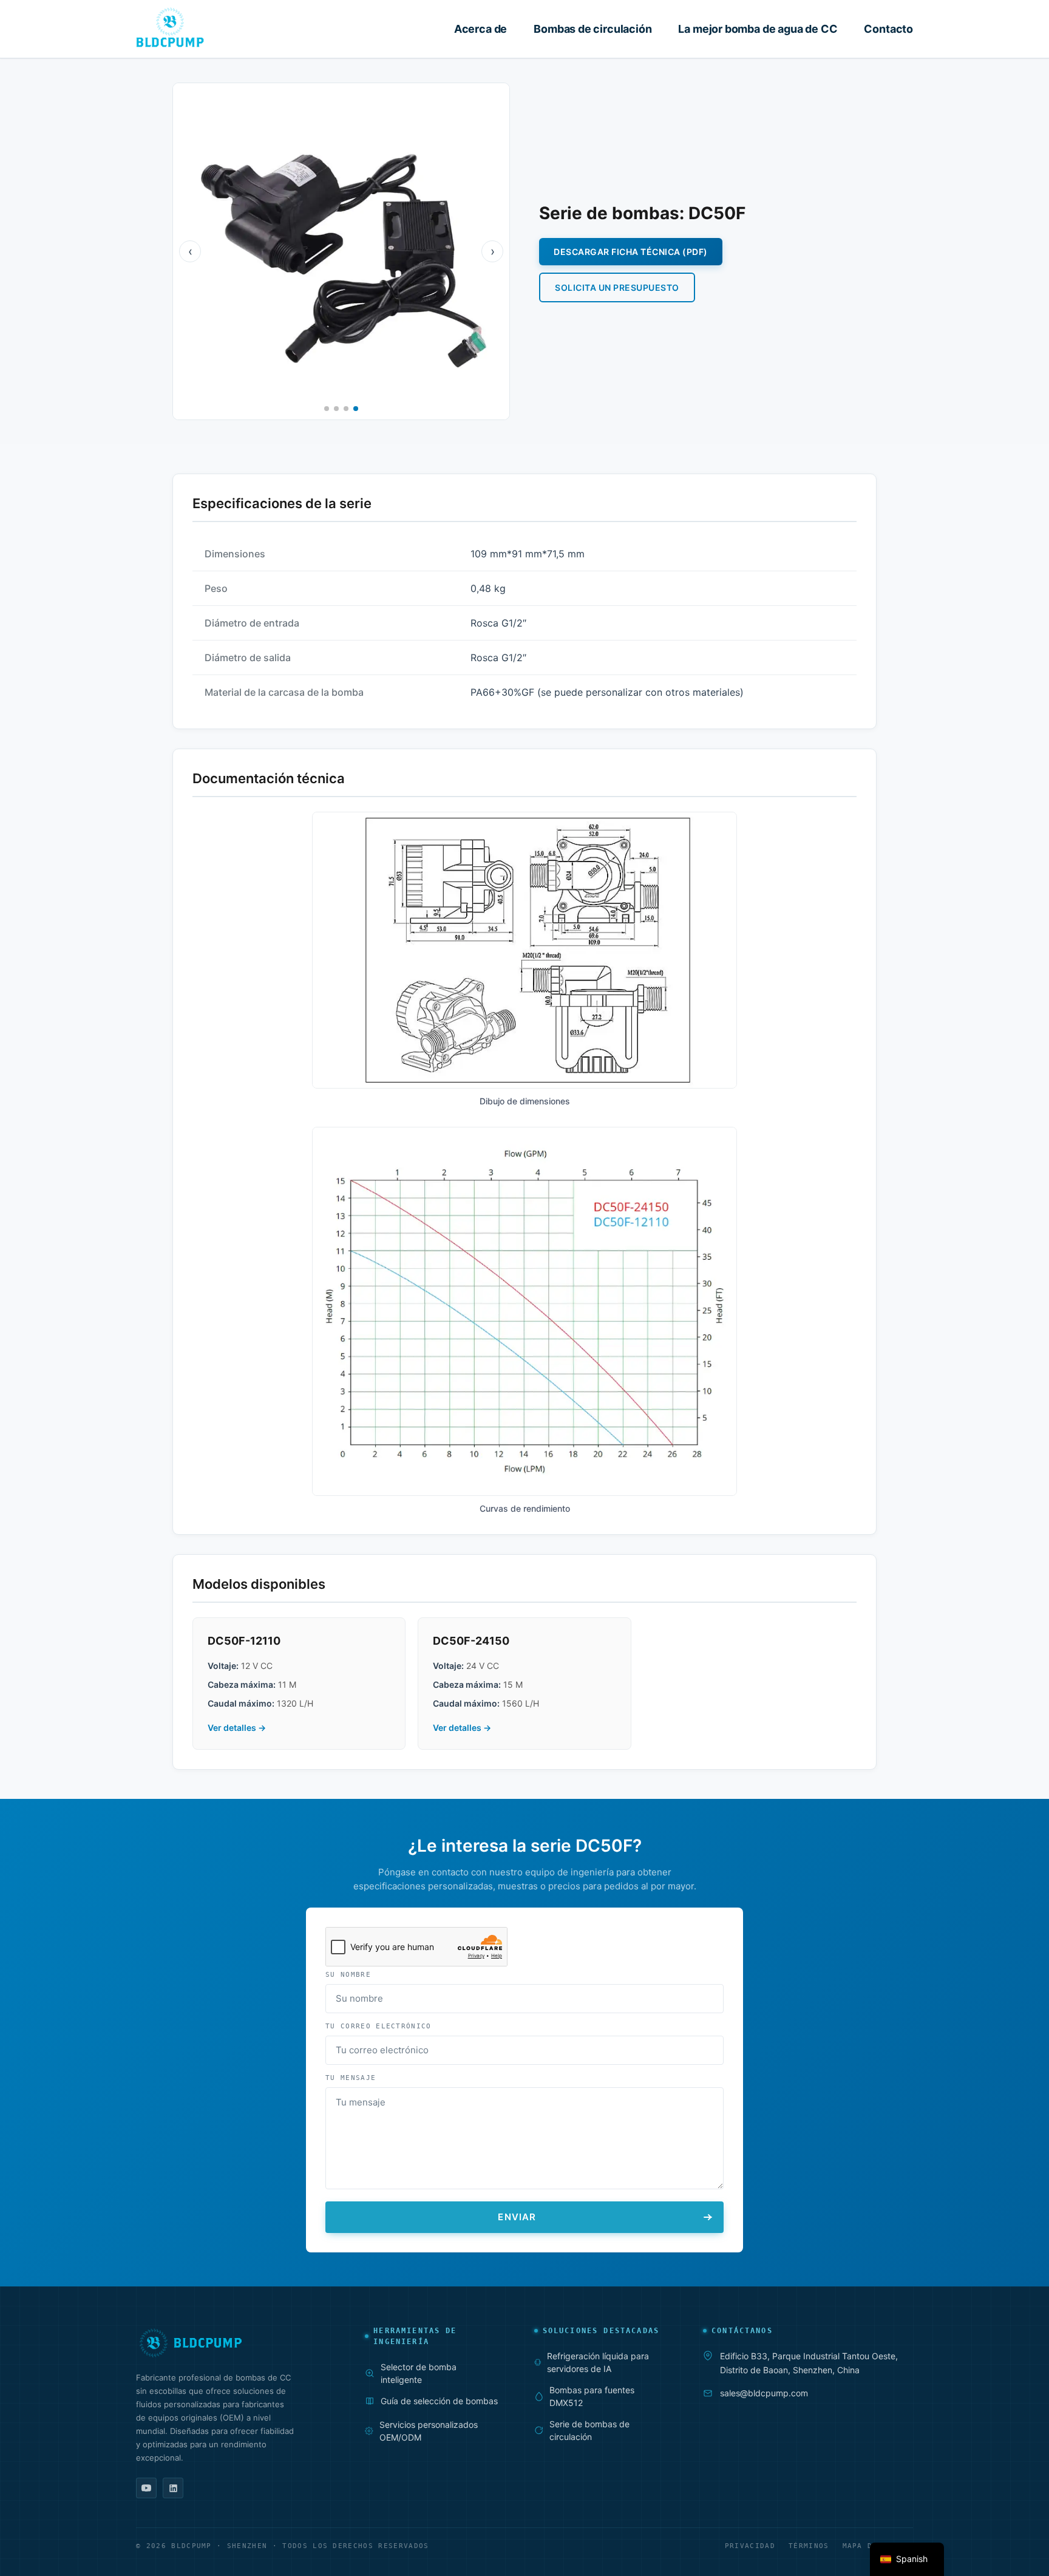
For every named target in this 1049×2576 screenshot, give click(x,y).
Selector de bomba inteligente (419, 2373)
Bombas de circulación (592, 29)
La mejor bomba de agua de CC (758, 29)
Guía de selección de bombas (439, 2401)
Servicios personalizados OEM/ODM (429, 2431)
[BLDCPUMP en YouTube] (146, 2488)
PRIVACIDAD (750, 2546)
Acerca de (480, 29)
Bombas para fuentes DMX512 (592, 2396)
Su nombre (348, 1975)
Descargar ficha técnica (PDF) (631, 252)
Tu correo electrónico (379, 2026)
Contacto (888, 29)
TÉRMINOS (809, 2546)
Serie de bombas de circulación (589, 2430)
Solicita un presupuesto (617, 287)
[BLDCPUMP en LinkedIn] (173, 2488)
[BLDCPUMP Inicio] (233, 2342)
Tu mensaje (351, 2078)
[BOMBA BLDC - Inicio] (170, 27)
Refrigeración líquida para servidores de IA (598, 2362)
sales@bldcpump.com (764, 2393)
